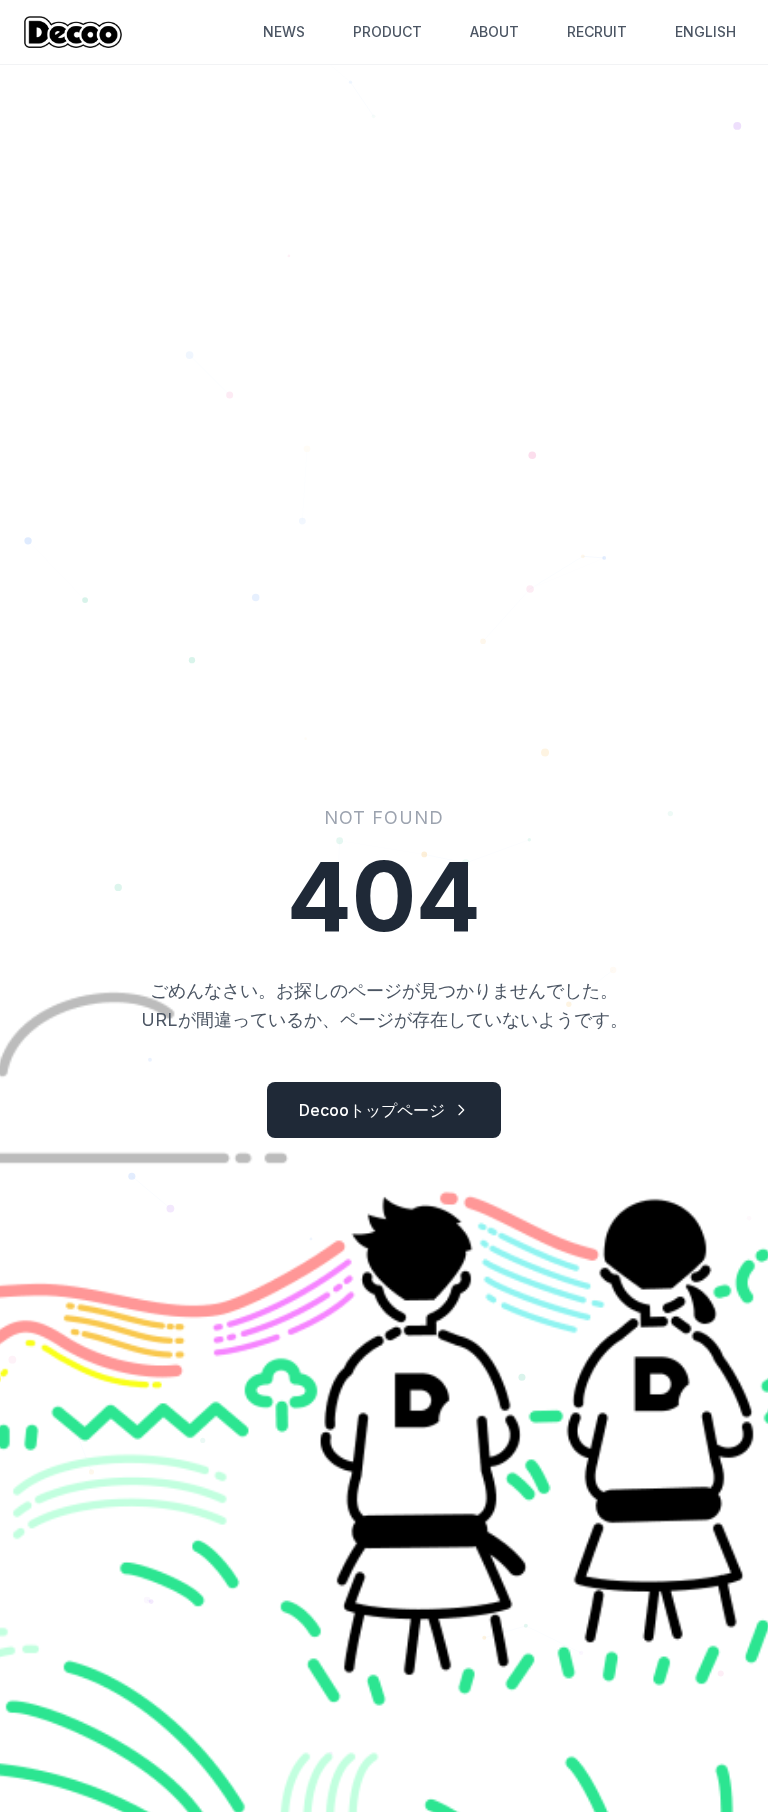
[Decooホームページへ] (73, 32)
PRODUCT (387, 31)
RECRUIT (597, 31)
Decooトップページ (372, 1110)
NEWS (284, 31)
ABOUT (494, 31)
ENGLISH (705, 31)
